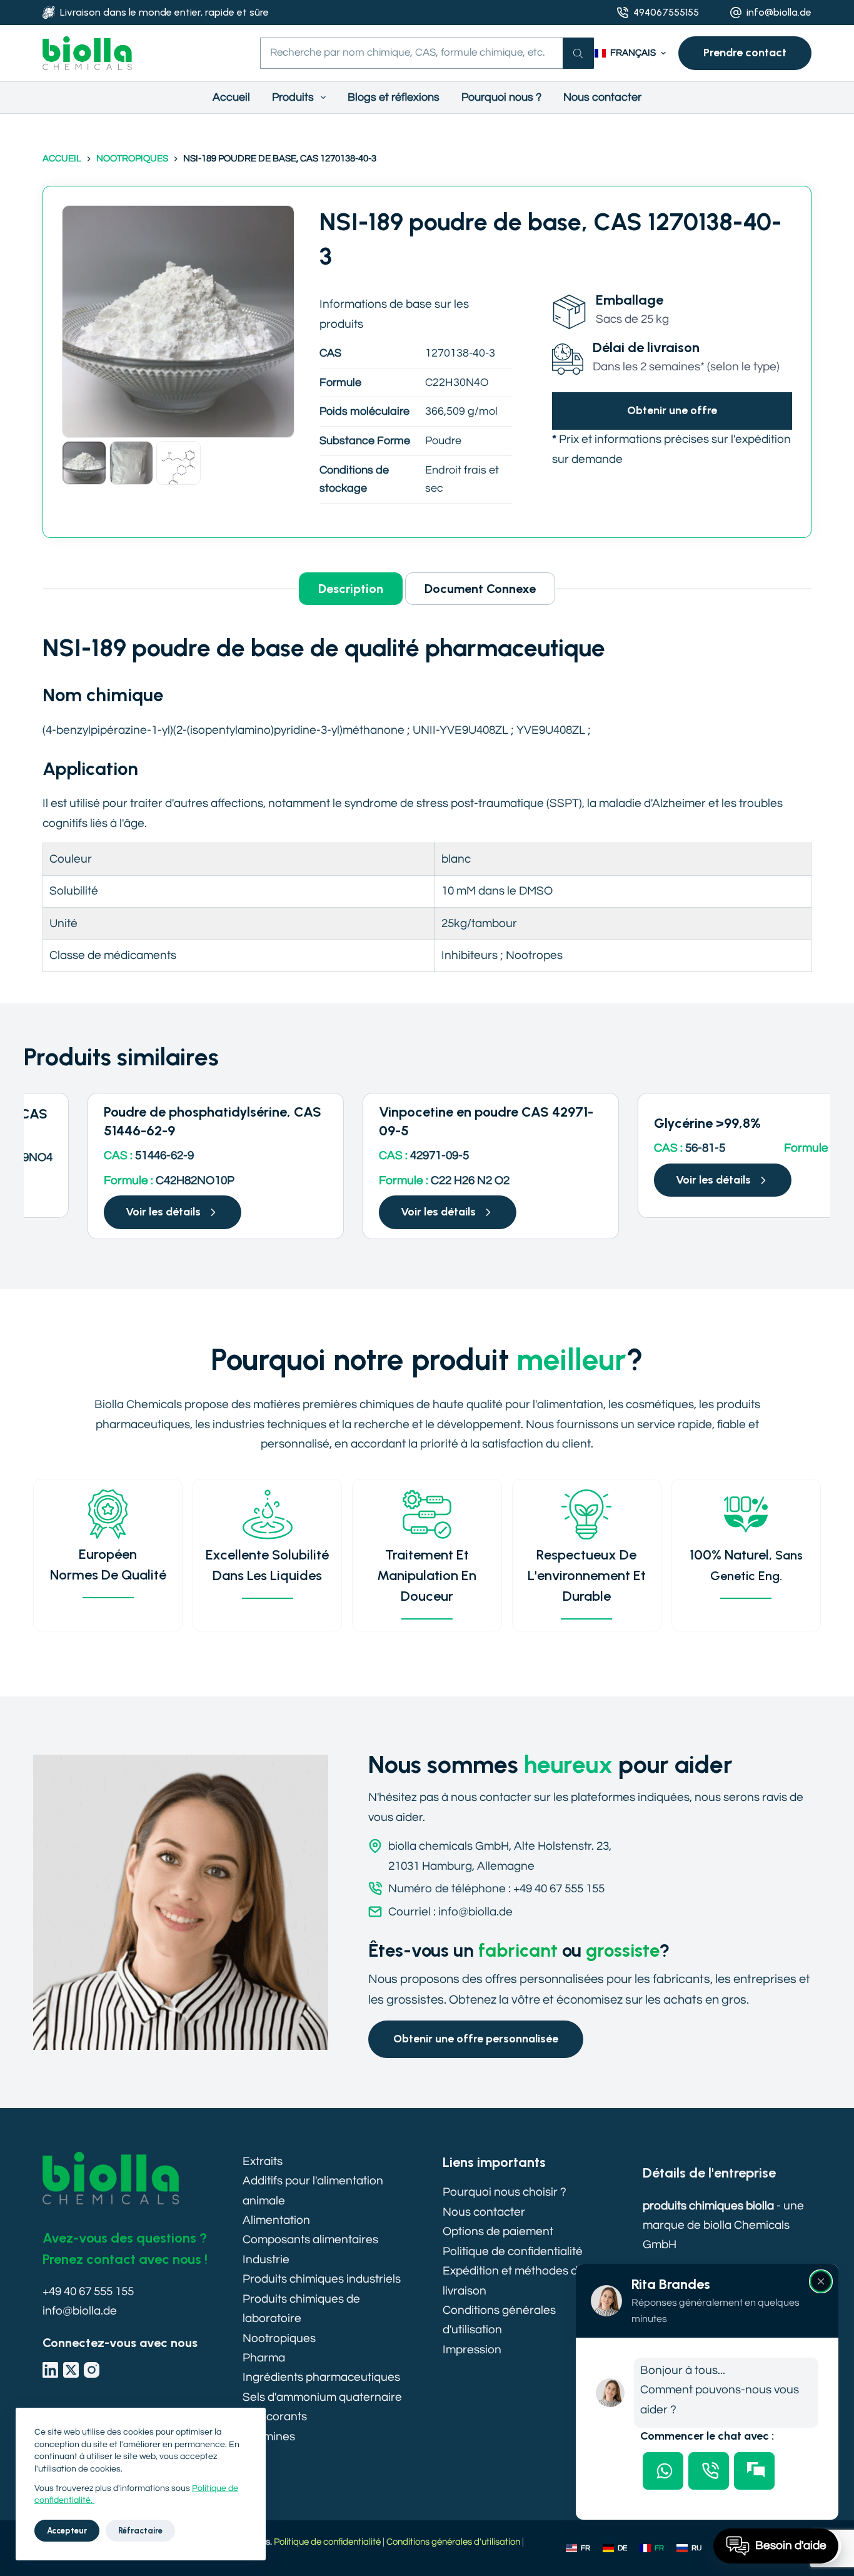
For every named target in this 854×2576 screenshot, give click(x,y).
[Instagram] (92, 2370)
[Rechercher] (578, 53)
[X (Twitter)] (71, 2370)
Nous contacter (602, 97)
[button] (630, 53)
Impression (472, 2350)
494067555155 (666, 12)
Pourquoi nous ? (501, 97)
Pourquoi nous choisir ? (505, 2192)
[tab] (663, 2471)
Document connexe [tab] (480, 589)
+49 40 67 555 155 (88, 2291)
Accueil (231, 97)
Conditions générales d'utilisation (453, 2542)
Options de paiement (498, 2231)
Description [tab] (351, 589)
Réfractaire (140, 2531)
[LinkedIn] (50, 2370)
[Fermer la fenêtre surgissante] (821, 2281)
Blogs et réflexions (394, 97)
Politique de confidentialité (513, 2251)
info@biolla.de (779, 12)
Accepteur (67, 2531)
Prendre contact (745, 53)
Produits (293, 97)
